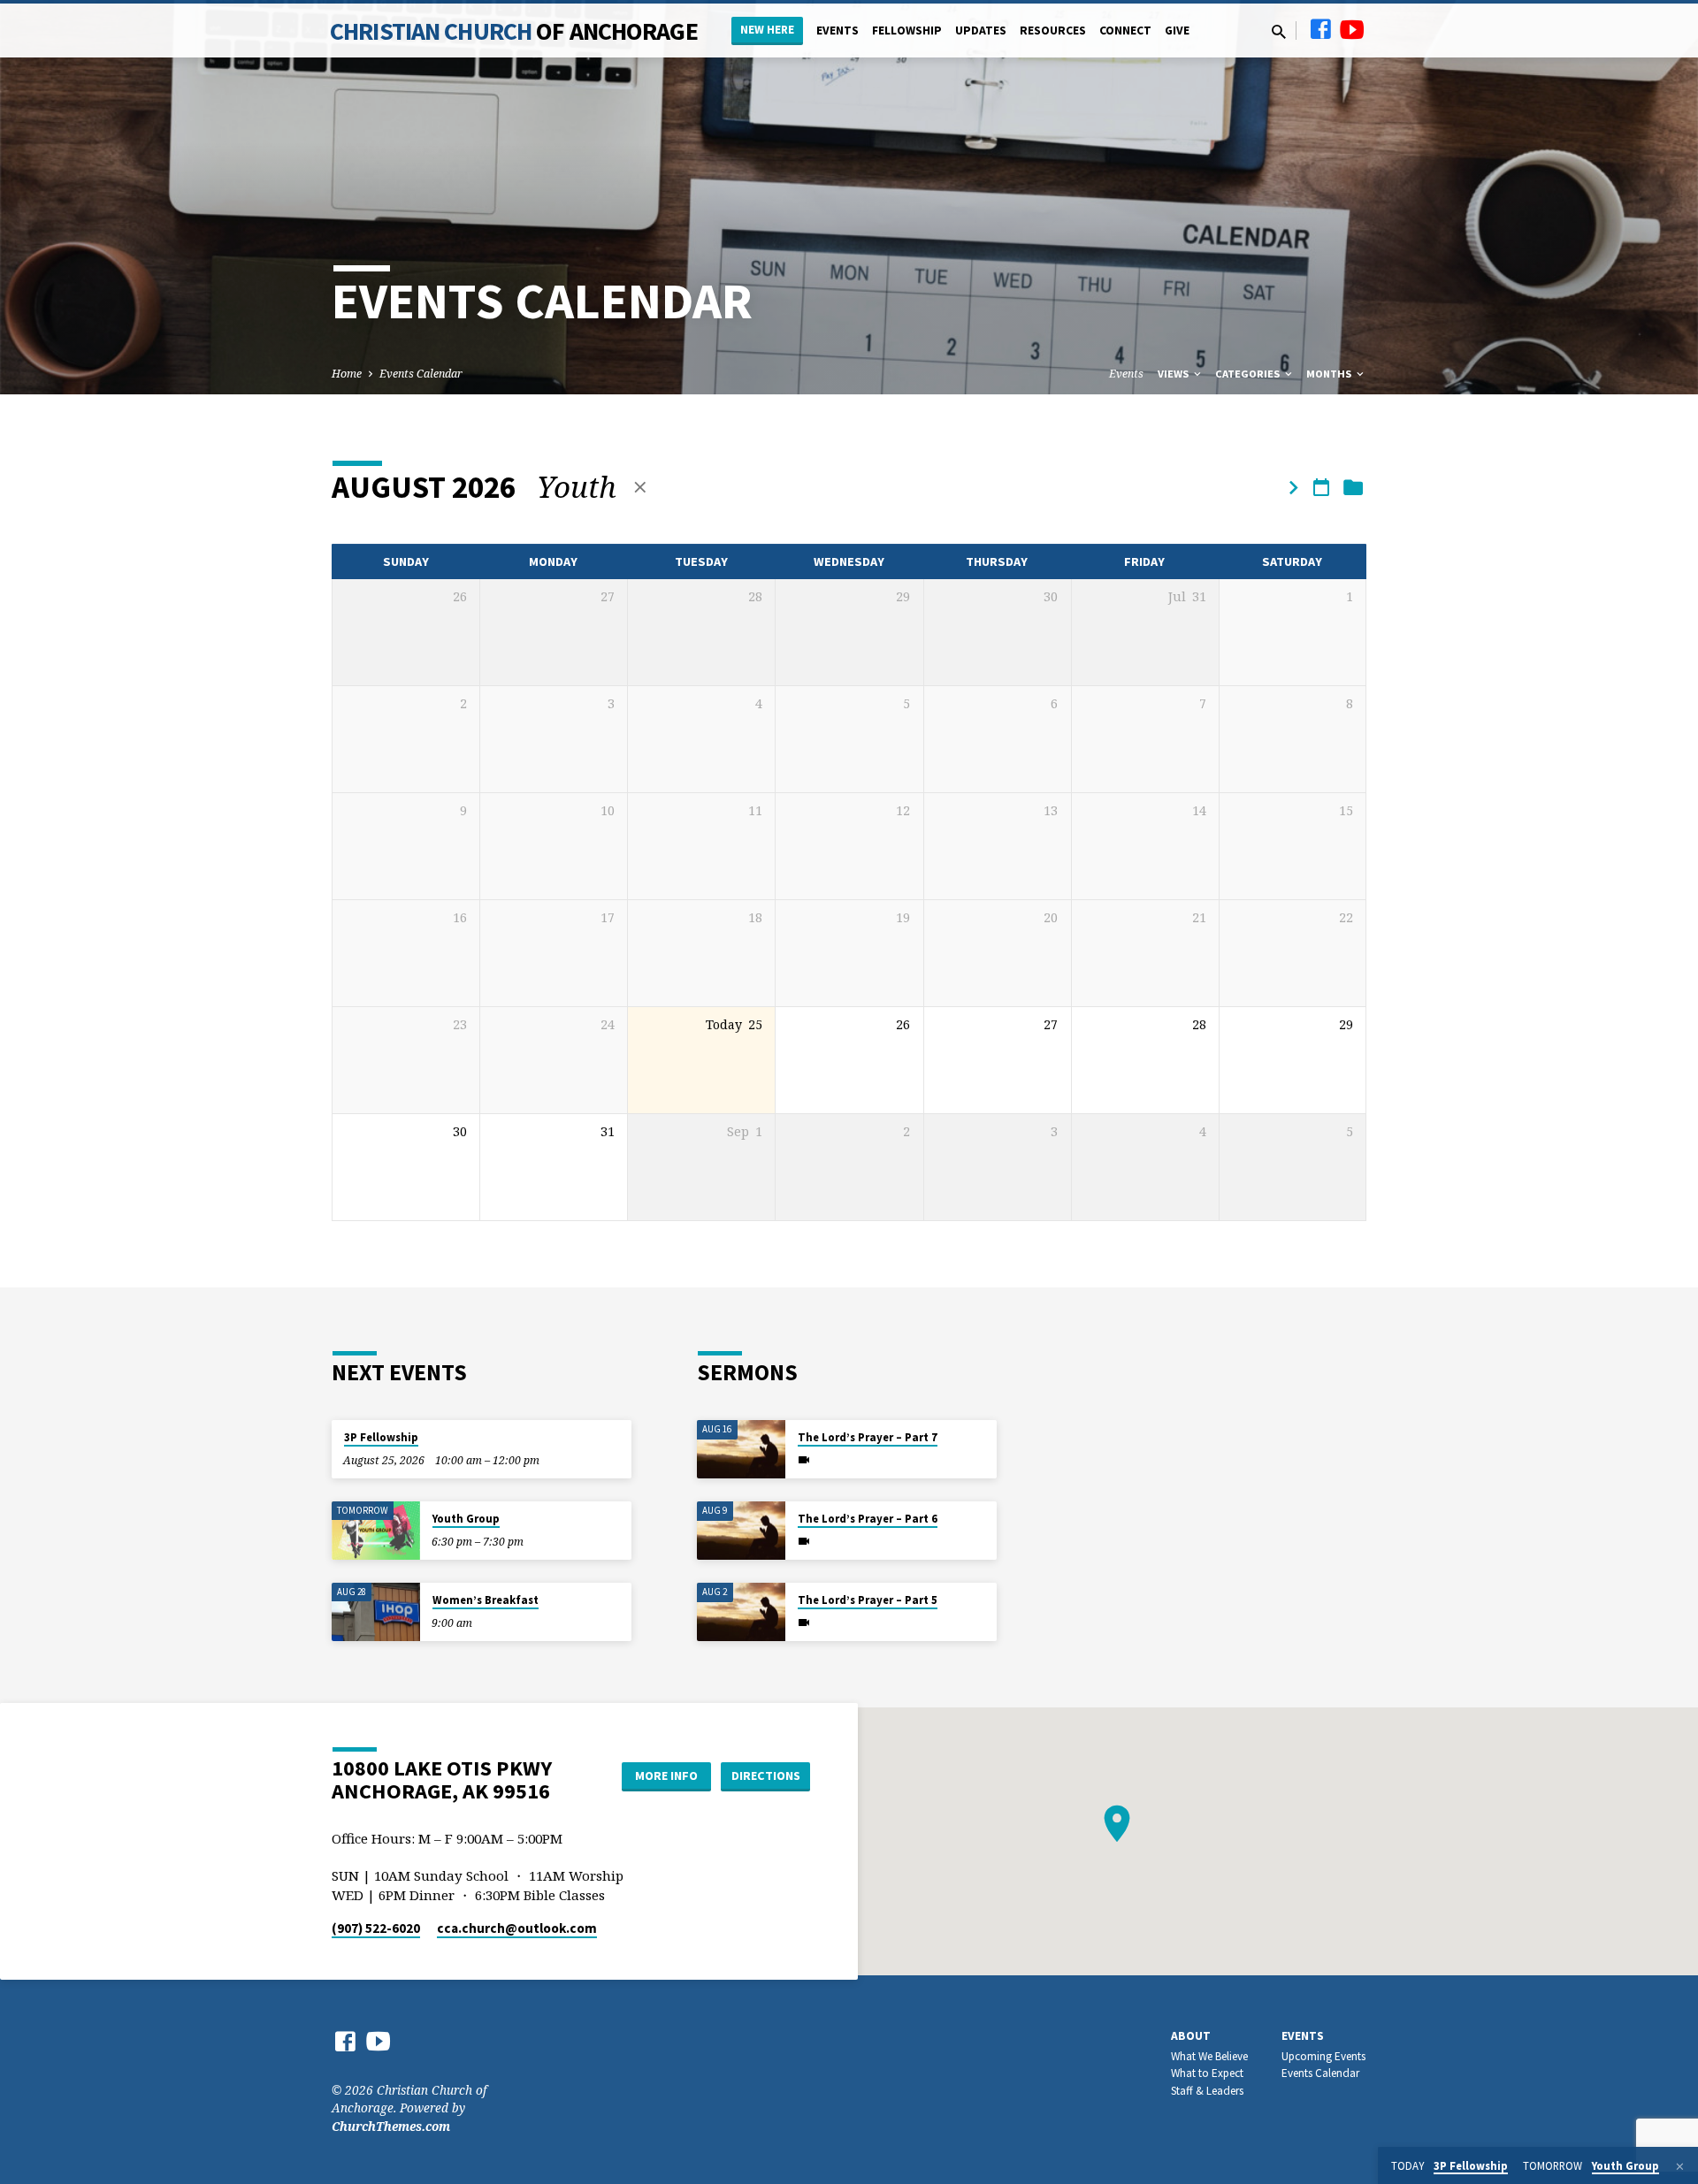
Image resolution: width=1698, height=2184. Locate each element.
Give (1177, 31)
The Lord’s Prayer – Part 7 (868, 1437)
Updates (981, 31)
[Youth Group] (376, 1531)
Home (347, 374)
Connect (1125, 31)
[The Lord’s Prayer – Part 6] (741, 1531)
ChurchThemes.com (391, 2126)
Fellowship (907, 31)
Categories (1249, 374)
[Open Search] (1279, 31)
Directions (766, 1775)
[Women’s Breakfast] (376, 1612)
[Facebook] (1320, 29)
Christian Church (514, 31)
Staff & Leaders (1207, 2091)
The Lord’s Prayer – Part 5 (868, 1600)
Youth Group (466, 1519)
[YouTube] (1352, 29)
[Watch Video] (804, 1460)
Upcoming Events (1323, 2056)
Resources (1053, 31)
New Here (767, 30)
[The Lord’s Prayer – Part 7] (741, 1450)
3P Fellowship (381, 1437)
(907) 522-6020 (376, 1928)
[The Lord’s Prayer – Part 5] (741, 1612)
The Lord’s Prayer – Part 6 (868, 1519)
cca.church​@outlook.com (517, 1928)
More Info (666, 1775)
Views (1174, 374)
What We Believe (1209, 2056)
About (1191, 2036)
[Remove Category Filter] (640, 487)
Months (1330, 374)
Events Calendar (421, 374)
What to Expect (1207, 2073)
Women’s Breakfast (486, 1600)
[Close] (1680, 2166)
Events (838, 31)
